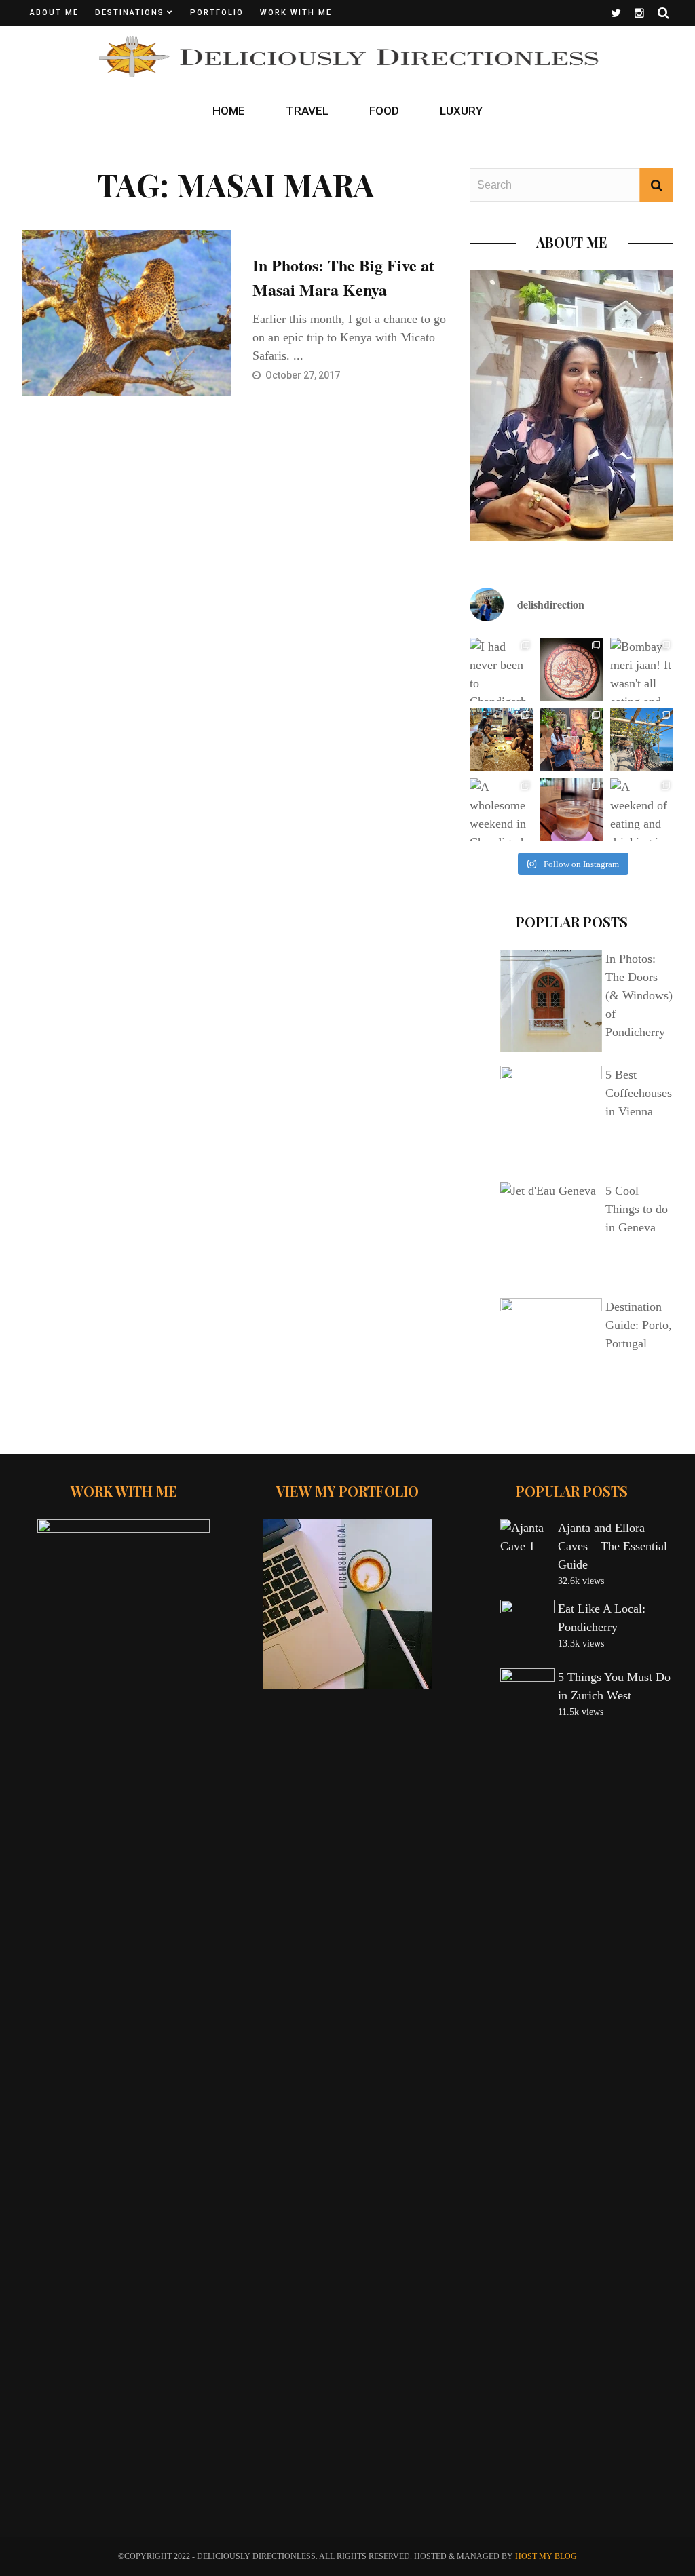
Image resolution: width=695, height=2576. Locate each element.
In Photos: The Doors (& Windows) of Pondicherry (639, 995)
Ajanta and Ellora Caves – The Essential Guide (613, 1546)
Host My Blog (546, 2556)
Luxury (461, 111)
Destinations (130, 13)
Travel (307, 111)
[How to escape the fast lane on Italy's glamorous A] (642, 739)
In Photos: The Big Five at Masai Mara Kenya (343, 277)
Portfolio (217, 13)
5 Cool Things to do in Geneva (637, 1209)
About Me (54, 13)
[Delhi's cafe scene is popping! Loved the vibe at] (571, 810)
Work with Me (296, 13)
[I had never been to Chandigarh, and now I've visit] (501, 669)
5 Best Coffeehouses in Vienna (639, 1093)
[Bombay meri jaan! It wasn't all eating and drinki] (642, 669)
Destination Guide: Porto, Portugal (639, 1325)
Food (384, 111)
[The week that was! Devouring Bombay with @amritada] (501, 739)
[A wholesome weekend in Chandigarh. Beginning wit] (501, 810)
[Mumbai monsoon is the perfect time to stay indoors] (571, 739)
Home (229, 111)
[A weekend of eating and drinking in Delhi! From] (642, 810)
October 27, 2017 (304, 375)
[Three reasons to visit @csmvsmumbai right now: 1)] (571, 669)
